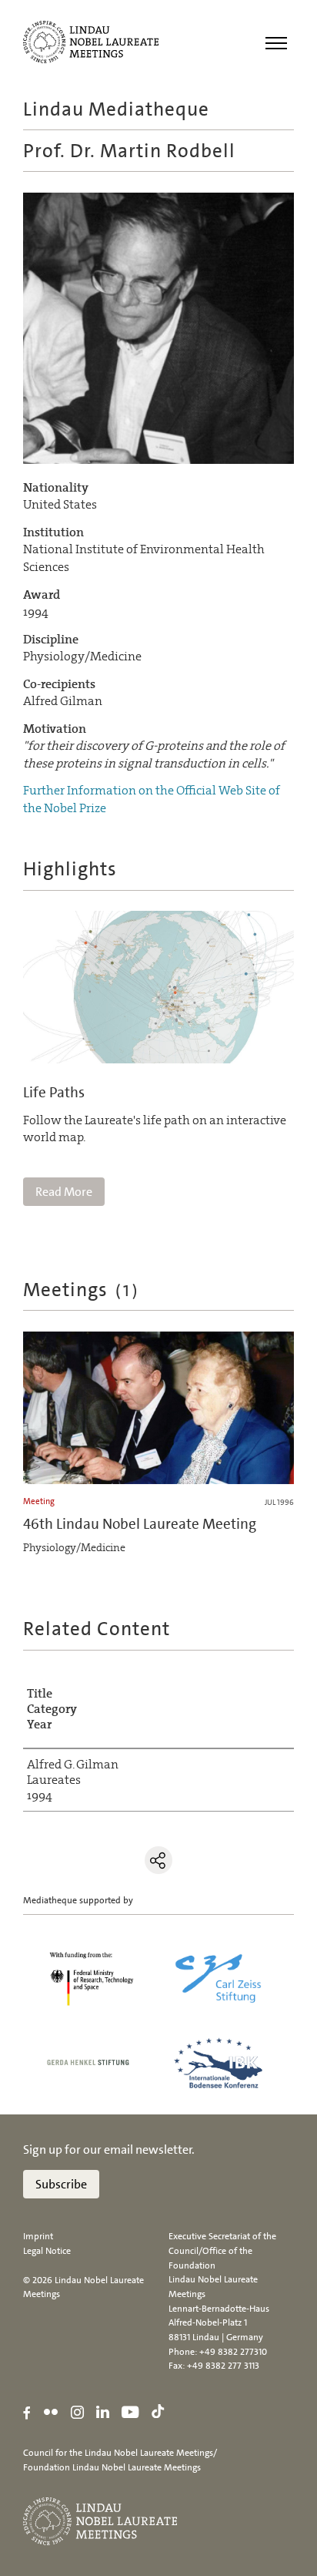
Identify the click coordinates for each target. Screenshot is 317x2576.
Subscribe (61, 2184)
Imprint (38, 2236)
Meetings (82, 1290)
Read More (64, 1192)
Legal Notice (47, 2251)
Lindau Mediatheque (116, 109)
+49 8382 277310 (233, 2352)
